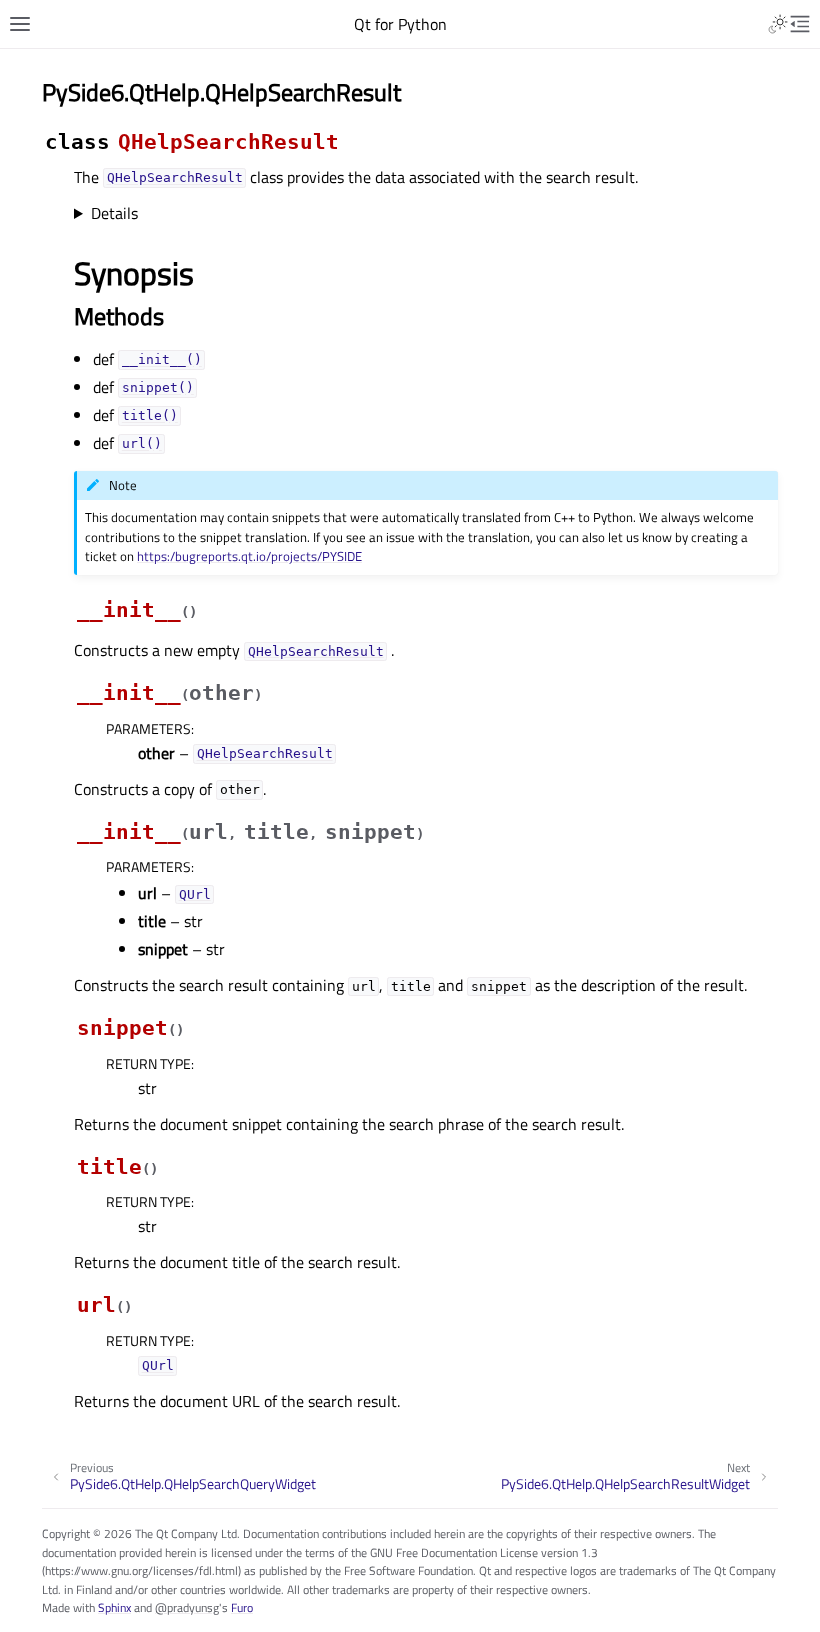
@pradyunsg (187, 1607)
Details (114, 213)
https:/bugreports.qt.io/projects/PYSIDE (249, 556)
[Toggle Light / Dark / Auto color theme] (778, 24)
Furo (242, 1607)
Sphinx (114, 1607)
